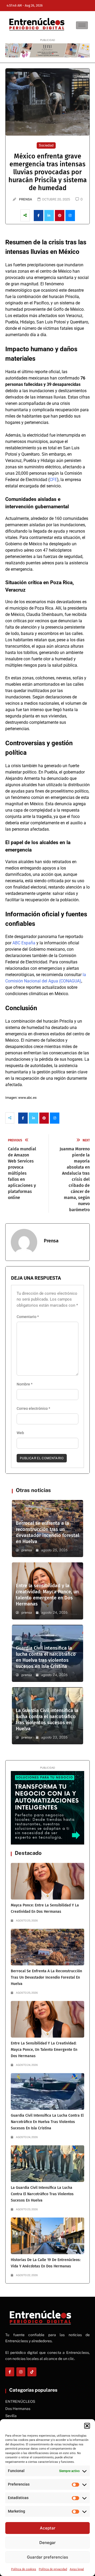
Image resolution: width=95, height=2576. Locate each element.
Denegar (47, 2543)
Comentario (28, 1317)
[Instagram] (21, 2372)
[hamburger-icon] (82, 25)
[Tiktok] (32, 2372)
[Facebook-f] (10, 2372)
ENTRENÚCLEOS (20, 2401)
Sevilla (11, 2416)
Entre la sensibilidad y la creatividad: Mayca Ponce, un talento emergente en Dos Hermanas (47, 1595)
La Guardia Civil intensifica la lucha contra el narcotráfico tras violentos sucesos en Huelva (47, 1720)
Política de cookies (24, 2569)
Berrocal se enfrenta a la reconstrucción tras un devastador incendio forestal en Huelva (47, 1532)
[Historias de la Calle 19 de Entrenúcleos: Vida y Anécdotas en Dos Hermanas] (47, 2236)
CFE (53, 480)
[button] (87, 2426)
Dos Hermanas (18, 2409)
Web (20, 1433)
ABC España (24, 943)
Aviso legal (77, 2569)
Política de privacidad (53, 2569)
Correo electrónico (33, 1408)
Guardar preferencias (47, 2557)
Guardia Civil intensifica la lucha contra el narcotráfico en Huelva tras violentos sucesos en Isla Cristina (46, 1657)
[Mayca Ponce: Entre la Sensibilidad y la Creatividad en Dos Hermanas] (47, 1881)
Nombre (25, 1384)
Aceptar (48, 2528)
